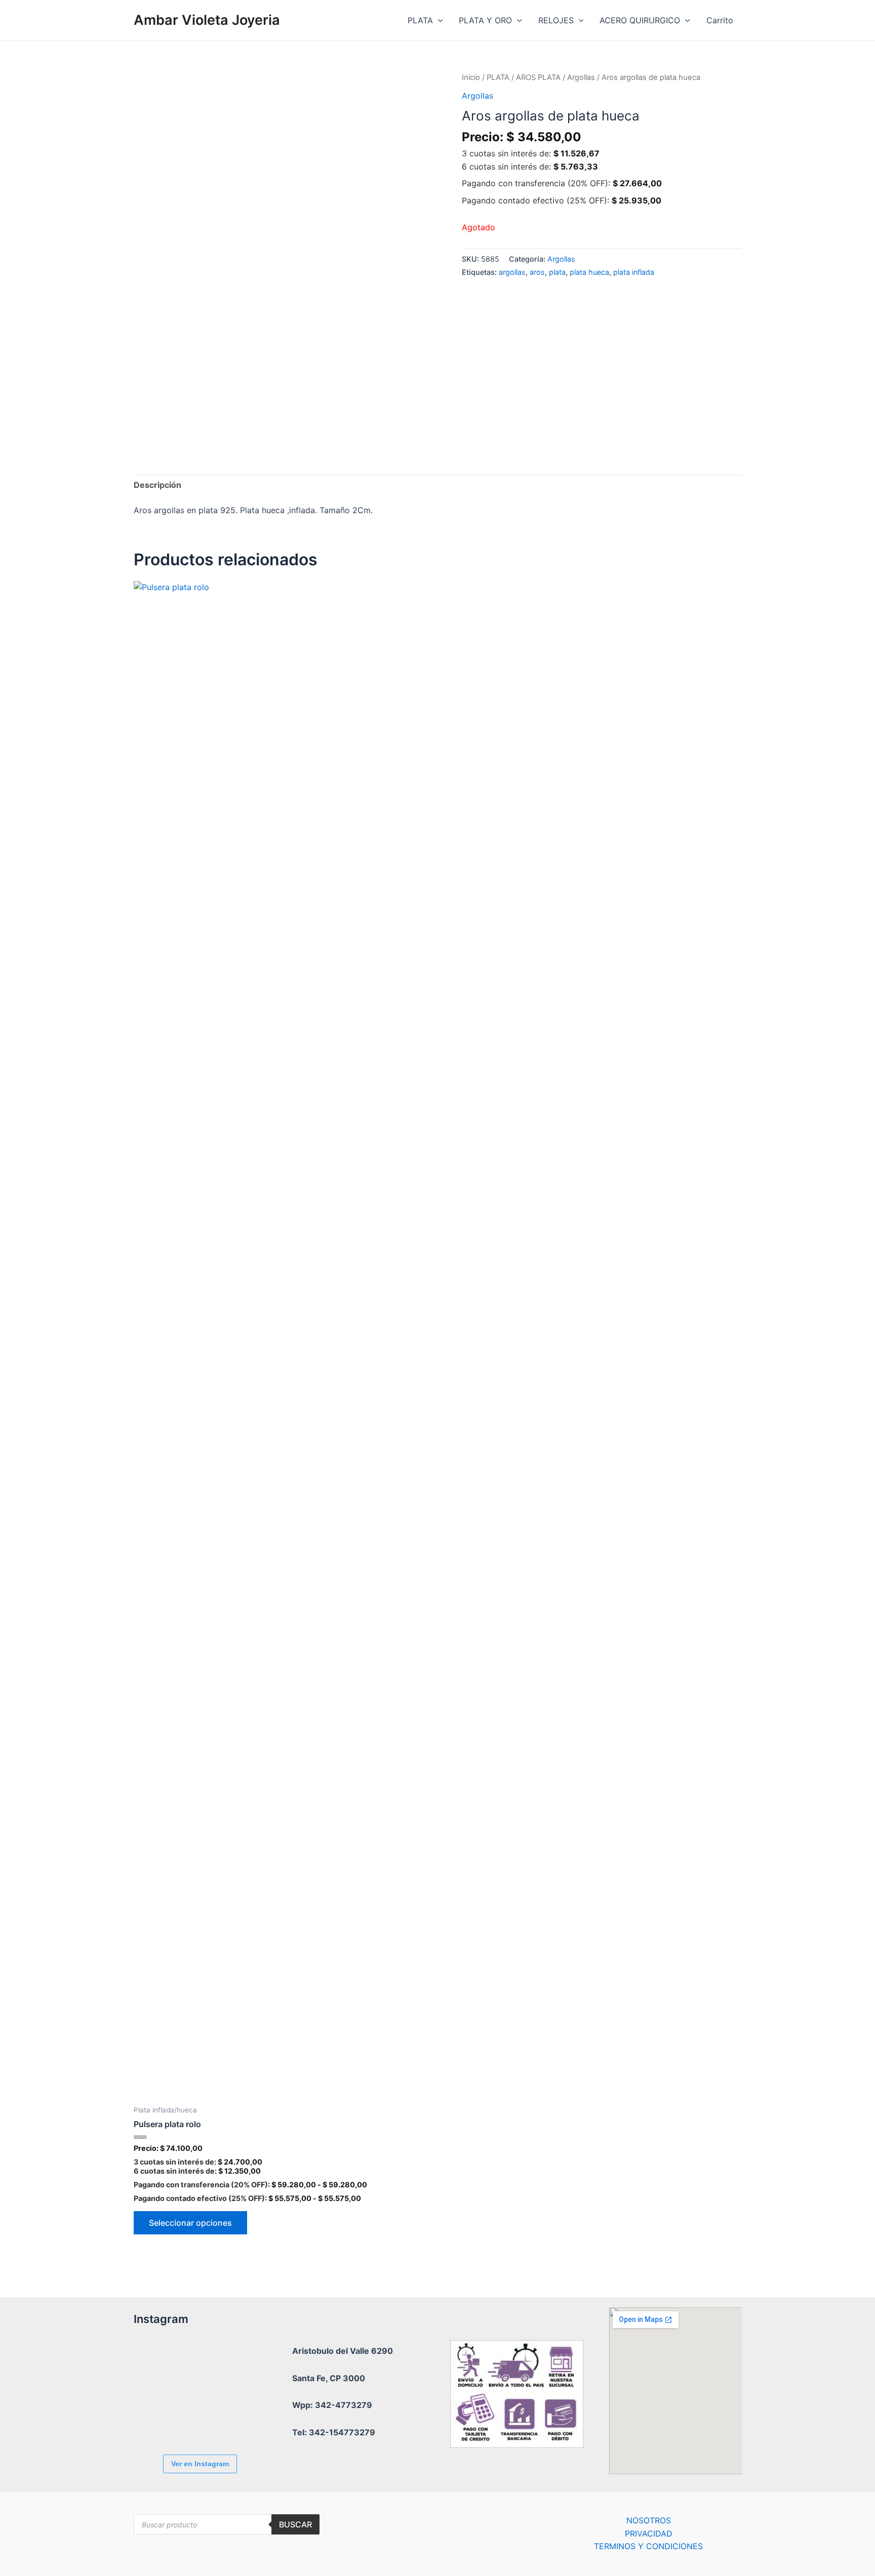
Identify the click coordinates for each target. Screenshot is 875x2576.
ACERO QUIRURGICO (640, 20)
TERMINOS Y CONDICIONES (648, 2546)
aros (537, 272)
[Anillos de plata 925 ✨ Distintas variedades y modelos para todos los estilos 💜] (217, 2419)
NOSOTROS (649, 2520)
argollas (512, 272)
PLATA (420, 20)
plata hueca (589, 272)
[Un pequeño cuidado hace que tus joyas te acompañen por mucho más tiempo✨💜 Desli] (162, 2419)
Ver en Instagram (200, 2464)
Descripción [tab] (157, 485)
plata (557, 272)
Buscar (295, 2524)
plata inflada (634, 272)
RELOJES (556, 20)
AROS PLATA (538, 77)
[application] (438, 20)
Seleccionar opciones (190, 2223)
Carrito (720, 20)
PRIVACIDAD (649, 2533)
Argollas (581, 77)
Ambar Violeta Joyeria (207, 20)
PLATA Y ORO (485, 20)
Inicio (471, 77)
